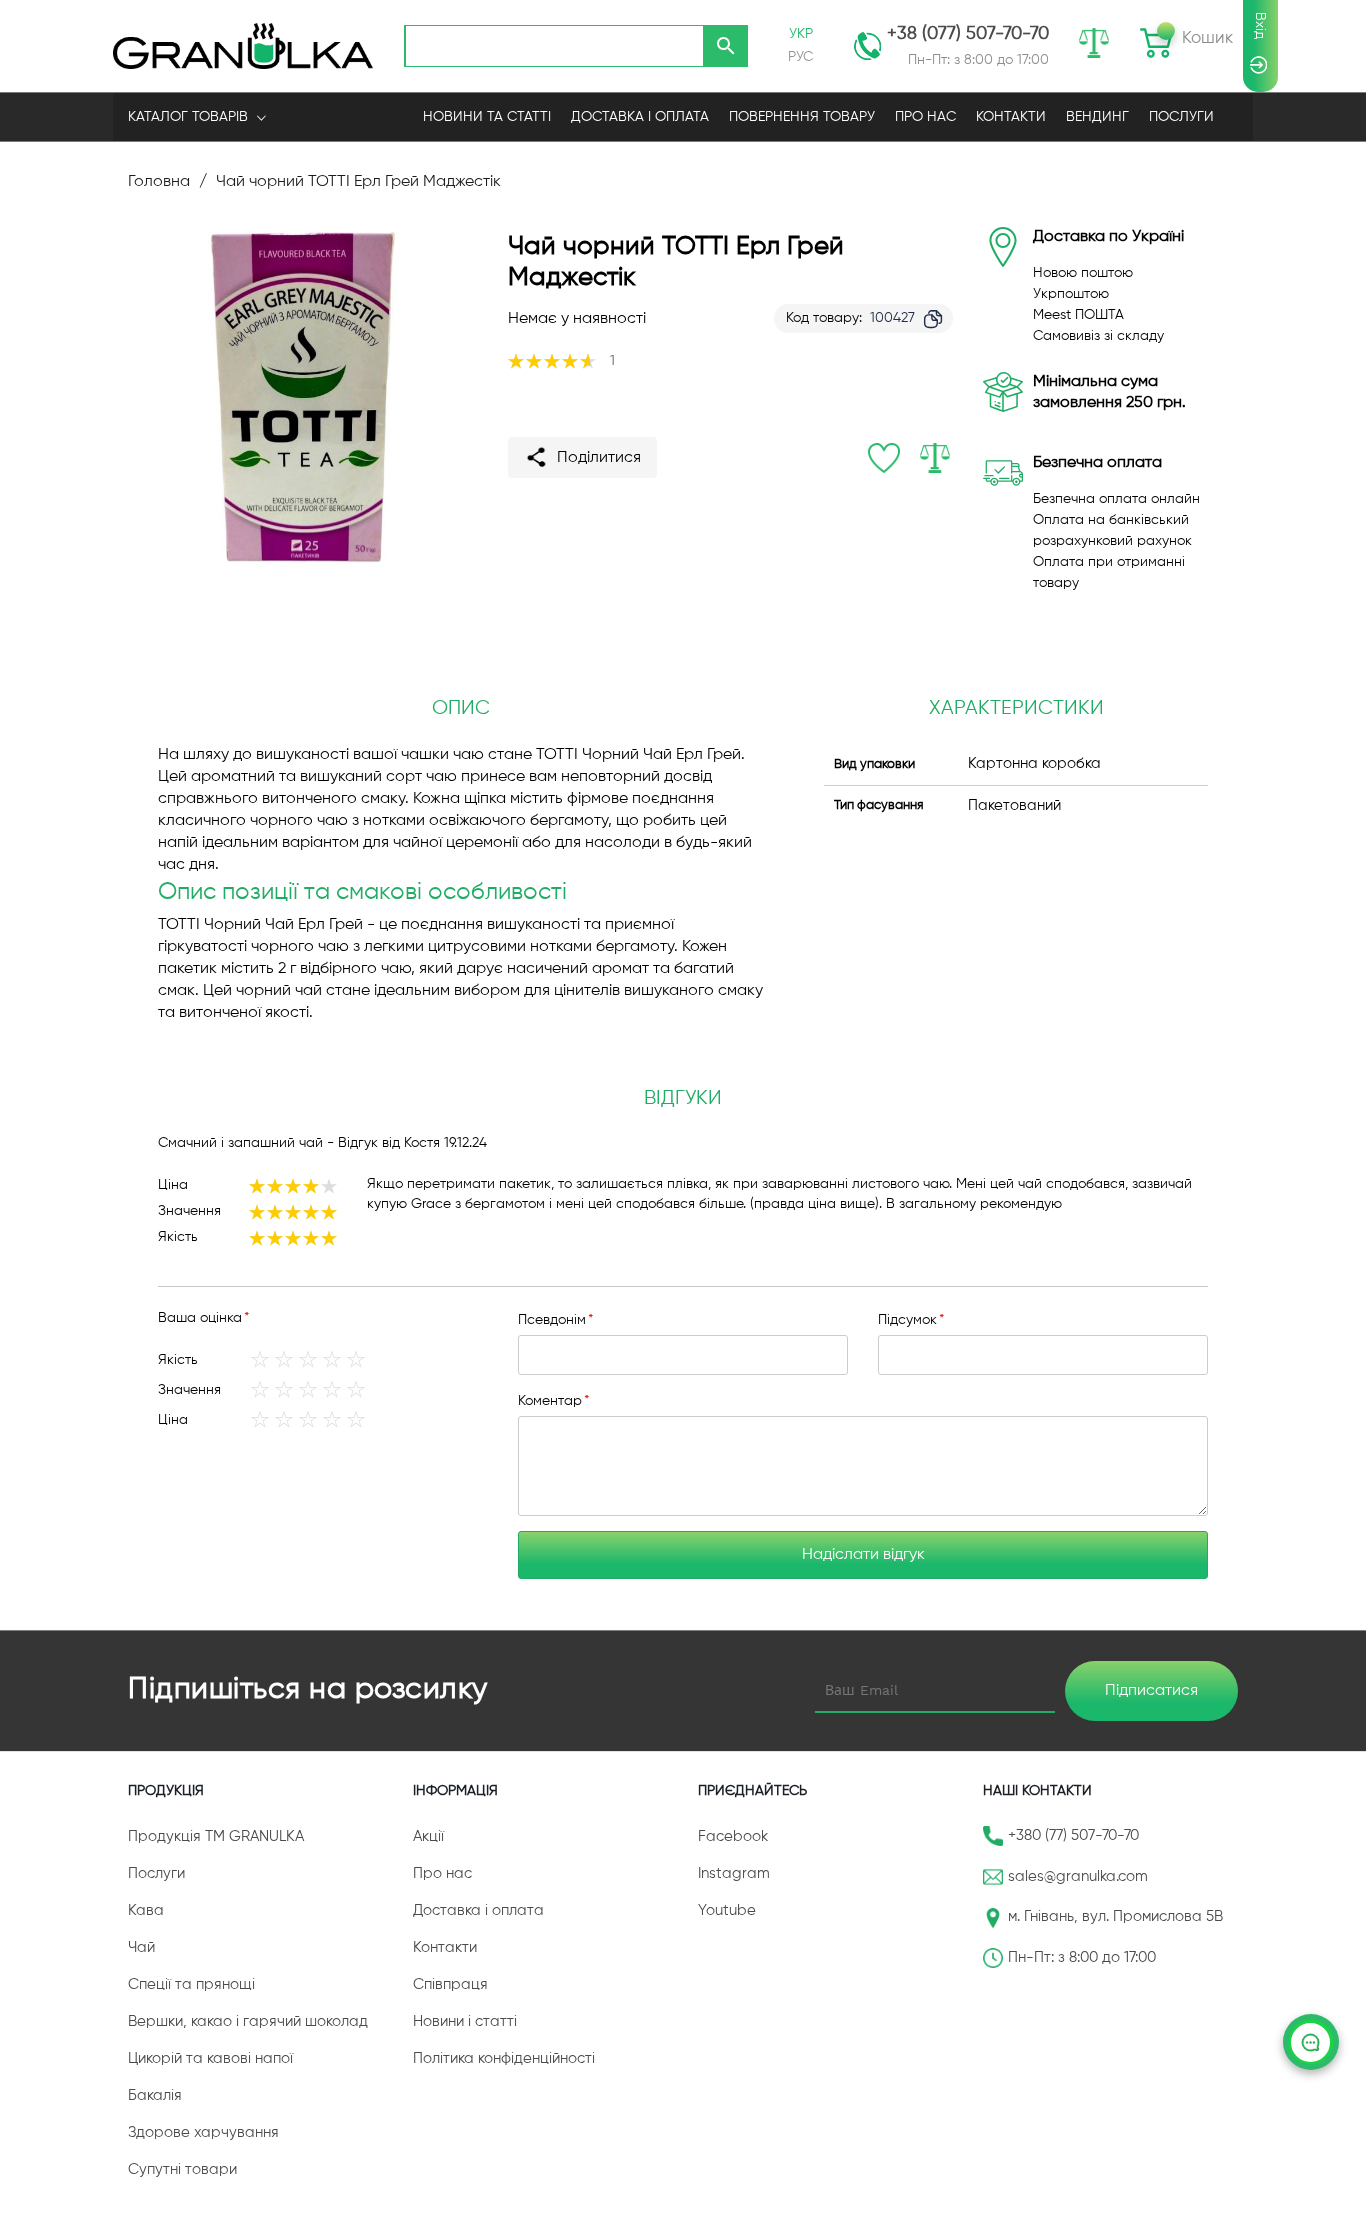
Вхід (1260, 25)
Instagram (734, 1873)
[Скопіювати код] (933, 319)
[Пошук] (726, 46)
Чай (141, 1947)
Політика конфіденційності (504, 2058)
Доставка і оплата (478, 1910)
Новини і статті (465, 2021)
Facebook (733, 1836)
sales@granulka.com (1078, 1876)
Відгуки (683, 1098)
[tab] (683, 1099)
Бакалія (155, 2095)
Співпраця (450, 1984)
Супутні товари (182, 2169)
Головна (159, 182)
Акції (428, 1836)
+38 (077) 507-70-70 (968, 34)
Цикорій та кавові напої (210, 2058)
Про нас (442, 1873)
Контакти (445, 1947)
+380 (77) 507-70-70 (1073, 1835)
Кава (146, 1910)
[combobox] (554, 46)
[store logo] (243, 45)
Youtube (727, 1910)
